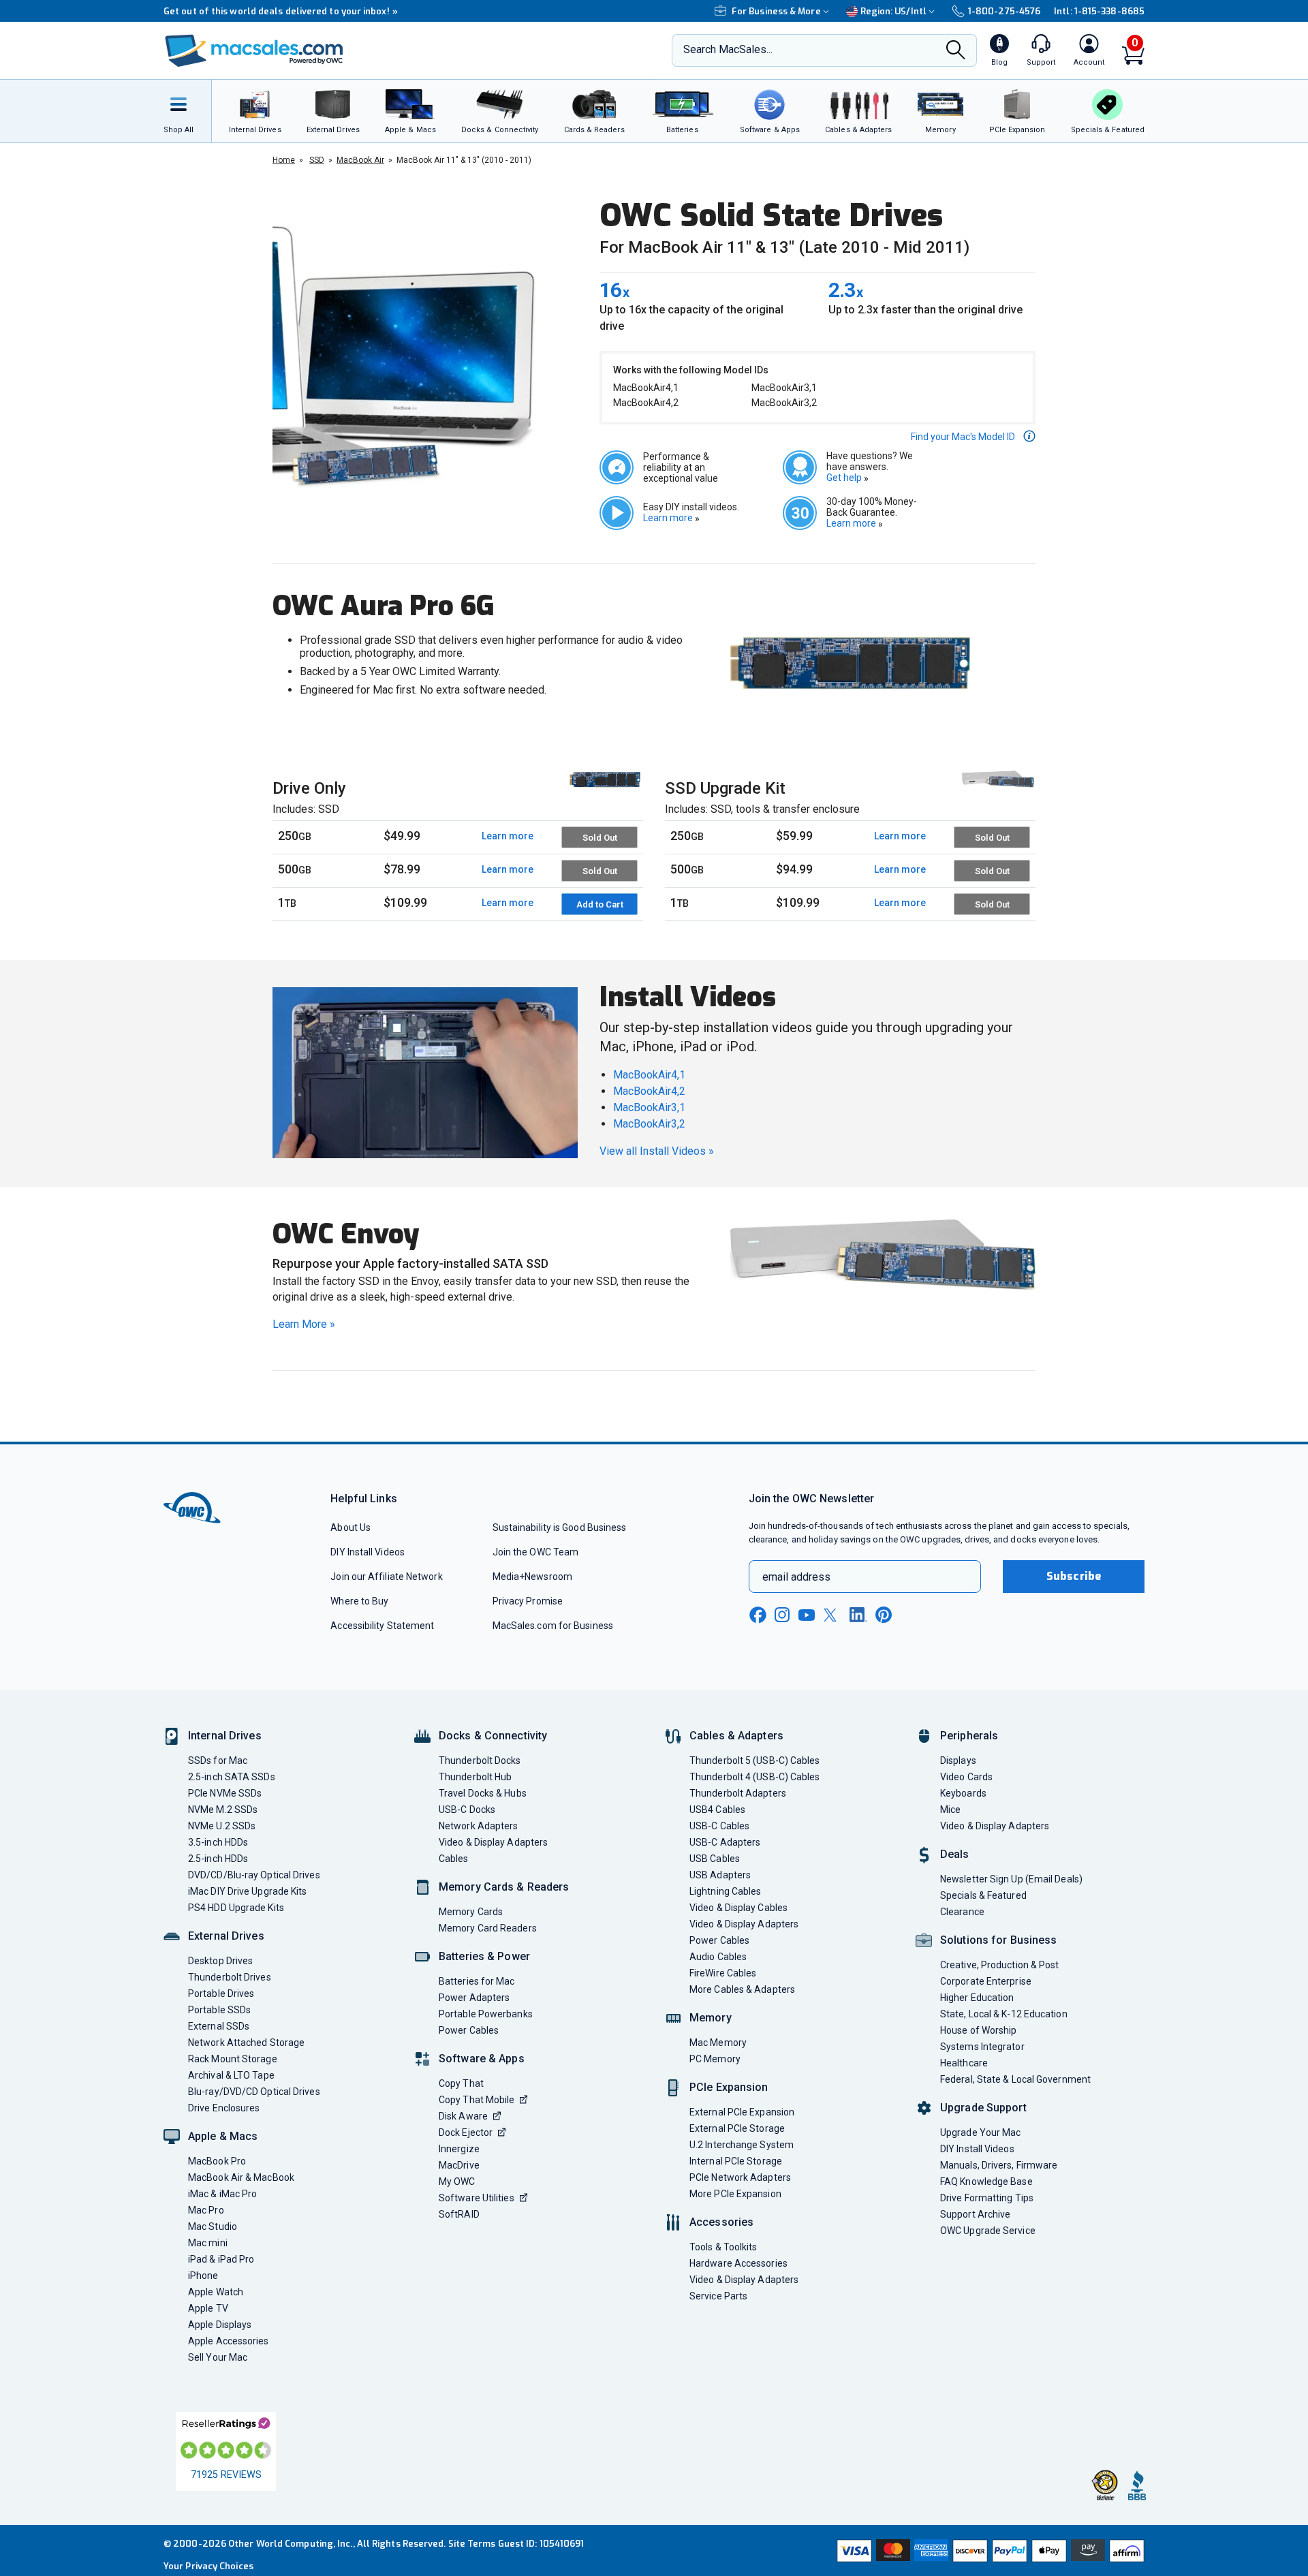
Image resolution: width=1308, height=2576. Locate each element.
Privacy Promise (528, 1601)
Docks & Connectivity (493, 1736)
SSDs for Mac (218, 1760)
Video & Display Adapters (493, 1842)
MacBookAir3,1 (649, 1107)
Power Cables (469, 2030)
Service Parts (718, 2296)
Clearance (962, 1912)
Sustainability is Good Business (560, 1527)
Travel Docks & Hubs (483, 1793)
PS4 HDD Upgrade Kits (236, 1908)
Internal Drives (225, 1736)
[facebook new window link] (758, 1615)
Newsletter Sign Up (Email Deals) (1011, 1879)
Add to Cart (600, 904)
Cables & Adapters (736, 1736)
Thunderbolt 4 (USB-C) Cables (755, 1777)
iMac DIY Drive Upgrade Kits (247, 1891)
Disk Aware (463, 2116)
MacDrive (459, 2165)
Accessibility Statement (382, 1626)
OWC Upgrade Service (988, 2231)
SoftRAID (459, 2214)
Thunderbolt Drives (230, 1977)
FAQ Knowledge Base (986, 2182)
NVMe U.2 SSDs (222, 1826)
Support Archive (975, 2214)
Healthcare (964, 2063)
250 (295, 836)
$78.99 (402, 869)
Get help (847, 478)
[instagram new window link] (782, 1615)
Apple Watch (216, 2292)
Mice (950, 1810)
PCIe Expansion (729, 2087)
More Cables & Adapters (742, 1989)
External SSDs (219, 2026)
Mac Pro (206, 2210)
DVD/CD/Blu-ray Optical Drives (254, 1875)
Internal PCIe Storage (736, 2161)
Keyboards (963, 1793)
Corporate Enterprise (986, 1981)
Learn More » (304, 1324)
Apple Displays (220, 2325)
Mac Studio (213, 2226)
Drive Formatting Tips (987, 2198)
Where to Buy (359, 1601)
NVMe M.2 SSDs (223, 1810)
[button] (973, 436)
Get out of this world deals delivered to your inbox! (281, 11)
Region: (893, 11)
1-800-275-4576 (1004, 11)
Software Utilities (477, 2198)
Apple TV (208, 2308)
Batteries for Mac (477, 1981)
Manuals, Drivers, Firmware (999, 2165)
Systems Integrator (982, 2047)
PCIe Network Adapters (740, 2177)
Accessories (721, 2222)
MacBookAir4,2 (649, 1091)
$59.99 (794, 836)
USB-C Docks (467, 1810)
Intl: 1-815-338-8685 (1099, 11)
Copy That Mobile (477, 2100)
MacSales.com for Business (553, 1626)
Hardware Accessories (738, 2263)
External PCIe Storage (737, 2128)
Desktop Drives (220, 1961)
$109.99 (405, 902)
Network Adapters (478, 1826)
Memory (711, 2018)
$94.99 (794, 869)
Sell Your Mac (218, 2357)
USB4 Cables (717, 1810)
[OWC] (254, 51)
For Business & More (776, 11)
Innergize (459, 2149)
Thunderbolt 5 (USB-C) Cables (755, 1760)
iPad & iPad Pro (221, 2259)
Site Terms (472, 2544)
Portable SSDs (219, 2010)
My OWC (457, 2182)
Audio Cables (718, 1957)
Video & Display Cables (738, 1908)
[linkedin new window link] (858, 1615)
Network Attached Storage (246, 2043)
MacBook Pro (217, 2161)
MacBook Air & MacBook (241, 2177)
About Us (351, 1527)
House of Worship (978, 2030)
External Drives (226, 1936)
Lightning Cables (725, 1891)
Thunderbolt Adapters (738, 1793)
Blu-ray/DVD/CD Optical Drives (254, 2092)
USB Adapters (720, 1875)
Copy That (461, 2083)
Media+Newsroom (532, 1577)
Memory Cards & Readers (504, 1887)
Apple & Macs (223, 2136)
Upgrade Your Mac (980, 2132)
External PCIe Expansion (742, 2112)
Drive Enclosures (224, 2108)
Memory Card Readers (488, 1928)
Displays (958, 1760)
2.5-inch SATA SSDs (232, 1777)
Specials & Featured (983, 1895)
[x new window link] (832, 1615)
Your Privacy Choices (208, 2566)
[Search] (956, 51)
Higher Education (977, 1998)
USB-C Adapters (725, 1842)
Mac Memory (718, 2043)
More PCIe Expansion (735, 2194)
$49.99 (402, 836)
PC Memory (715, 2059)
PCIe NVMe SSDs (225, 1793)
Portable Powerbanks (486, 2014)
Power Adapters (474, 1998)
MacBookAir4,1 (649, 1075)
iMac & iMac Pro (222, 2194)
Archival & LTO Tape (231, 2075)
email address (796, 1577)
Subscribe (1074, 1576)
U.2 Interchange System (742, 2145)
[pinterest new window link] (884, 1615)
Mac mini (208, 2243)
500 (295, 869)
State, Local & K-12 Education (1004, 2014)
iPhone (203, 2276)
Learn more (671, 518)
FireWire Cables (723, 1973)
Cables (454, 1859)
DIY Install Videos (368, 1552)
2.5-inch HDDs (218, 1859)
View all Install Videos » (657, 1151)
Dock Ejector (466, 2132)
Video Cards (966, 1777)
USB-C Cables (719, 1826)
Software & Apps (482, 2059)
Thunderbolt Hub (475, 1777)
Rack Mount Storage (233, 2059)
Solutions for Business (998, 1940)
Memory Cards (471, 1912)
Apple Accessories (229, 2341)
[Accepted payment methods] (988, 2551)
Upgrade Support (983, 2108)
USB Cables (715, 1859)
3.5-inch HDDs (218, 1842)
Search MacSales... (728, 49)
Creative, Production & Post (999, 1965)
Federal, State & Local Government (1015, 2079)
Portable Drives (221, 1993)
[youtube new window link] (807, 1615)
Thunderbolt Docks (480, 1760)
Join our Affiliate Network (386, 1577)
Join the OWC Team (536, 1552)
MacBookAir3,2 (649, 1124)
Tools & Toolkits (723, 2247)
